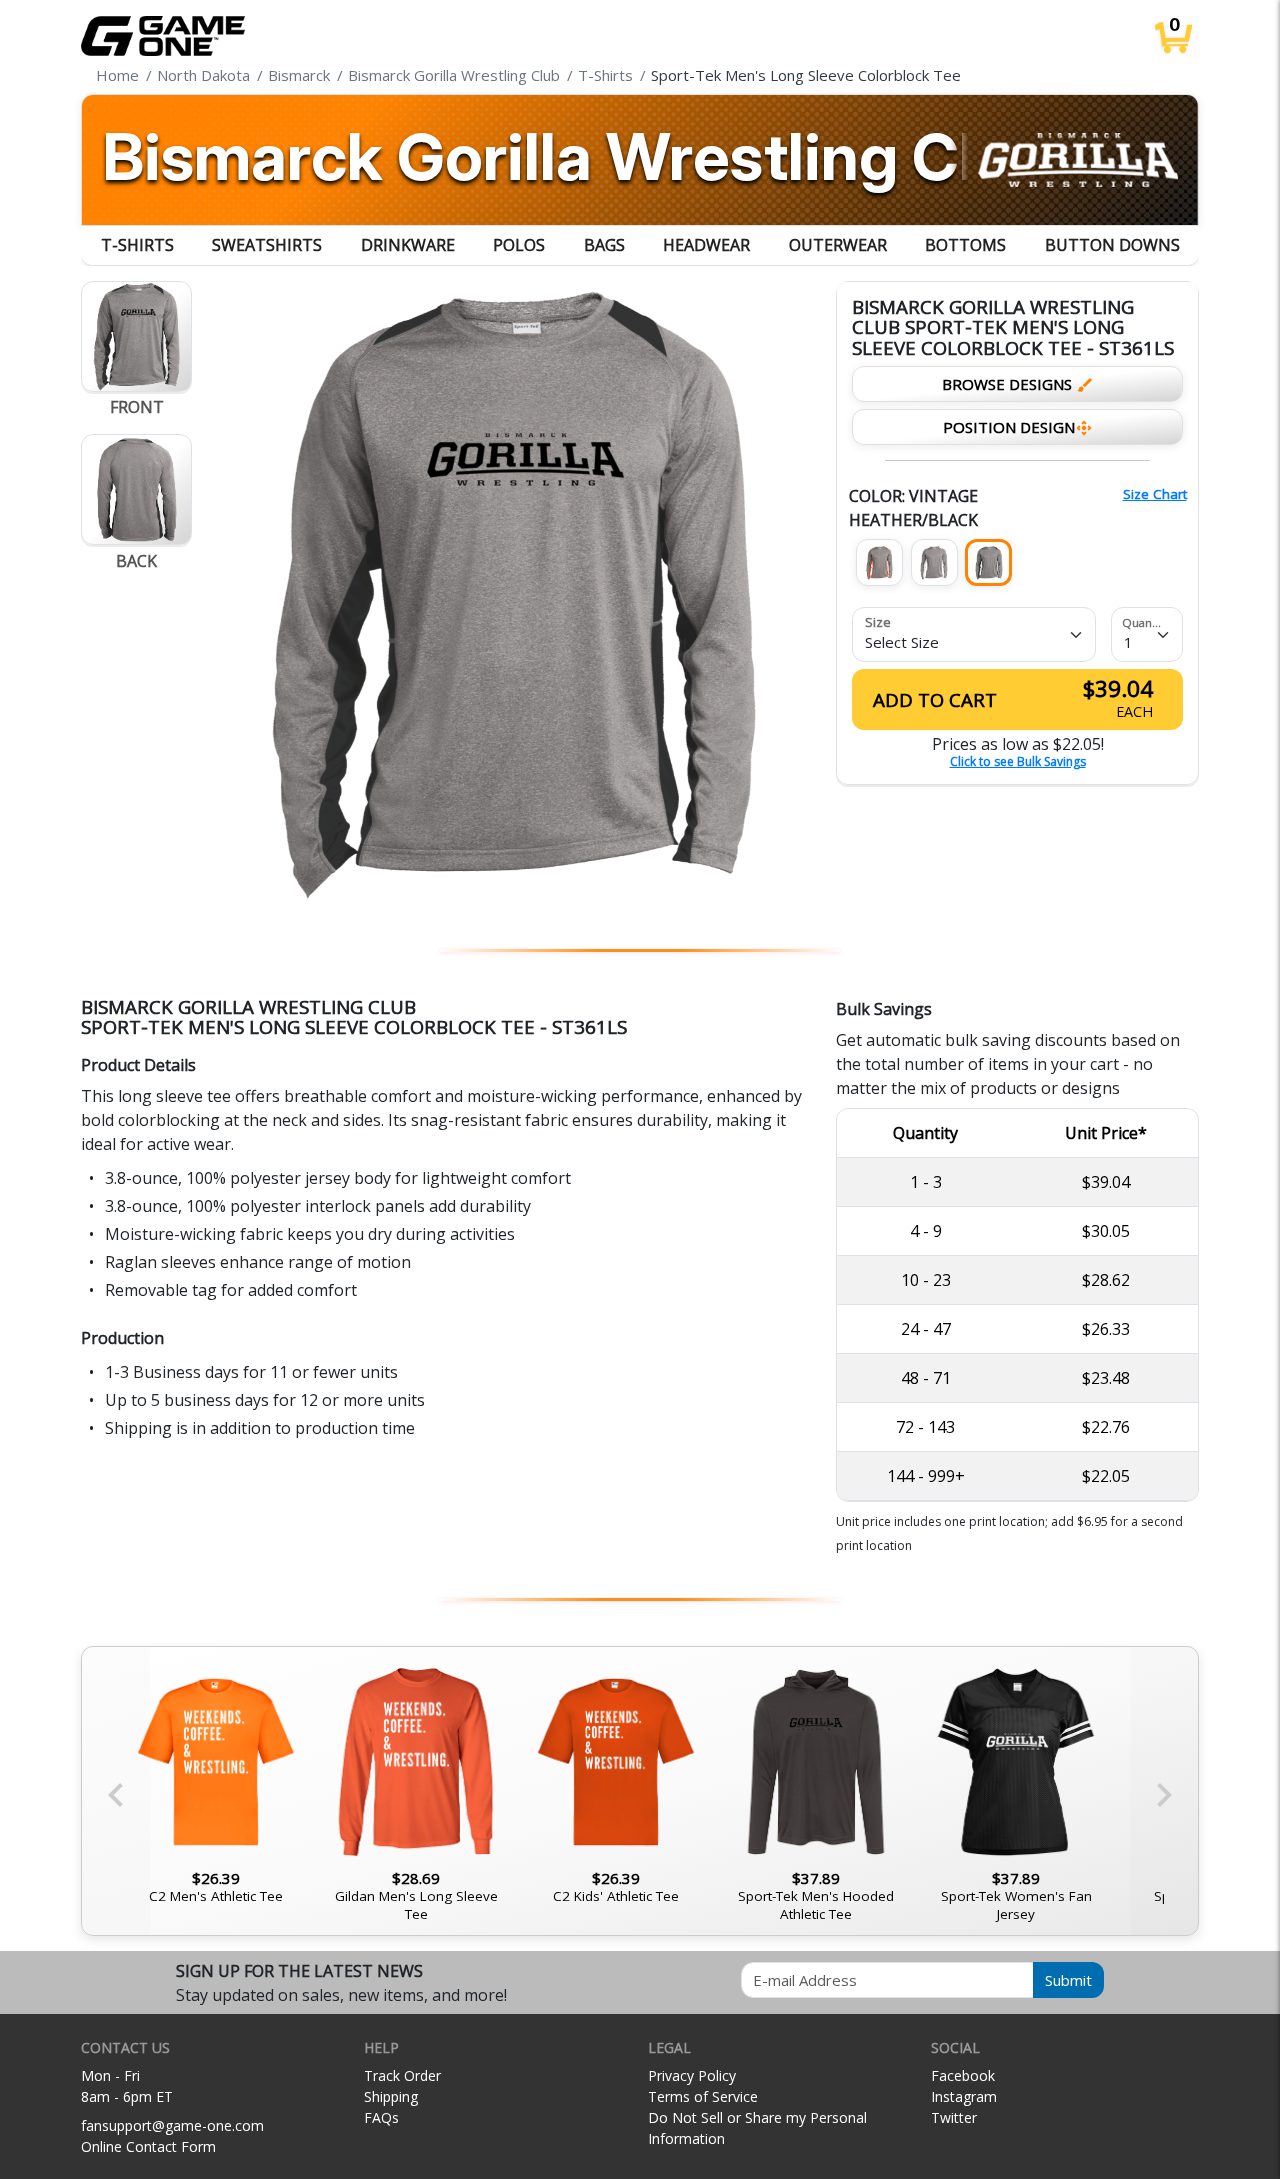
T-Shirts (137, 245)
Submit (1068, 1980)
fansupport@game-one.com (172, 2125)
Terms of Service (703, 2096)
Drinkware (408, 245)
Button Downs (1112, 245)
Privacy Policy (692, 2075)
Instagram (964, 2096)
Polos (519, 245)
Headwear (706, 245)
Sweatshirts (267, 245)
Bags (604, 245)
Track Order (402, 2075)
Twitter (954, 2117)
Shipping (391, 2096)
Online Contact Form (148, 2146)
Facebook (963, 2075)
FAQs (381, 2117)
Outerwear (838, 245)
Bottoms (965, 245)
